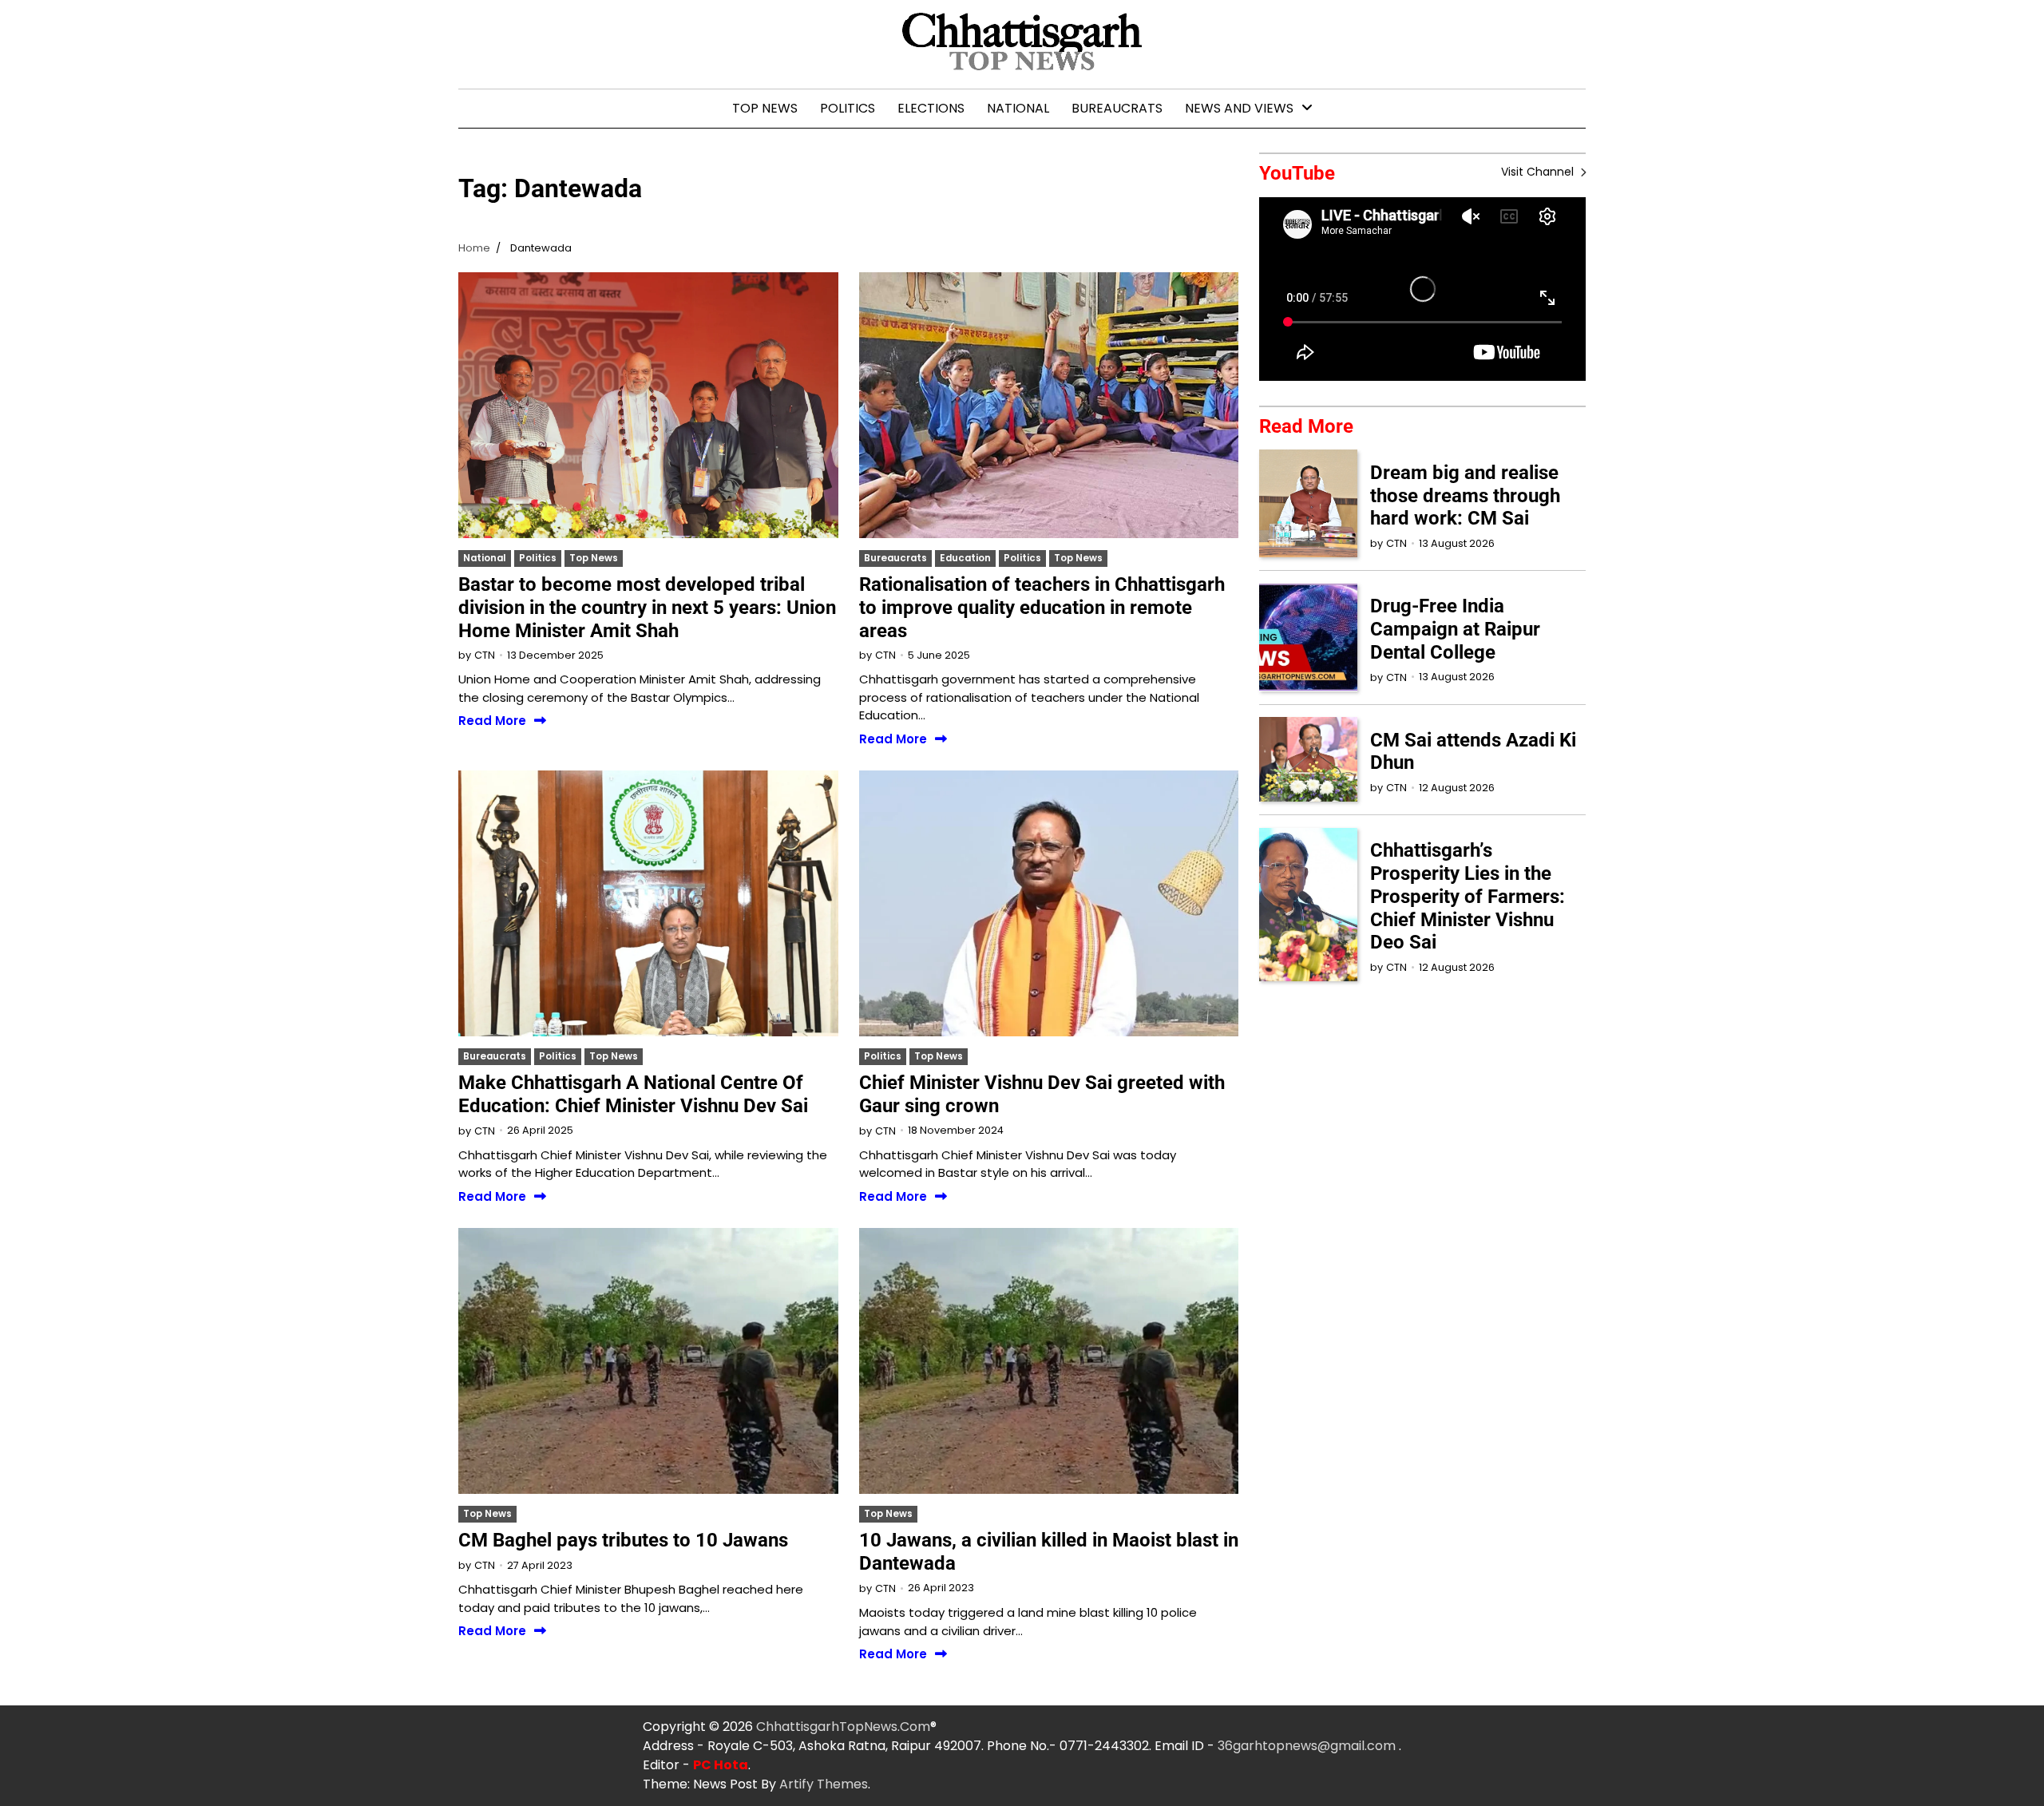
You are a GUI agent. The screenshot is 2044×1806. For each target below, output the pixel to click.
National (1018, 108)
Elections (931, 108)
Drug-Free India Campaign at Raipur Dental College (1455, 629)
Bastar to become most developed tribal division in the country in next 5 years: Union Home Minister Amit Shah (647, 608)
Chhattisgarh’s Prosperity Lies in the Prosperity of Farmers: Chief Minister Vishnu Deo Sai (1468, 896)
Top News (765, 108)
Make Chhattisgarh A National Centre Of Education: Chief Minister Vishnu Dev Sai (633, 1094)
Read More (492, 721)
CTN (485, 655)
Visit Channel (1539, 172)
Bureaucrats (1117, 108)
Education (965, 558)
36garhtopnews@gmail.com (1308, 1746)
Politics (848, 108)
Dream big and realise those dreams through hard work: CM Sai (1465, 495)
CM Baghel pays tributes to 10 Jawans (623, 1540)
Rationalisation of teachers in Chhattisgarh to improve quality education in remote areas (1042, 608)
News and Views (1239, 108)
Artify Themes (824, 1784)
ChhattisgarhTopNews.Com (843, 1727)
